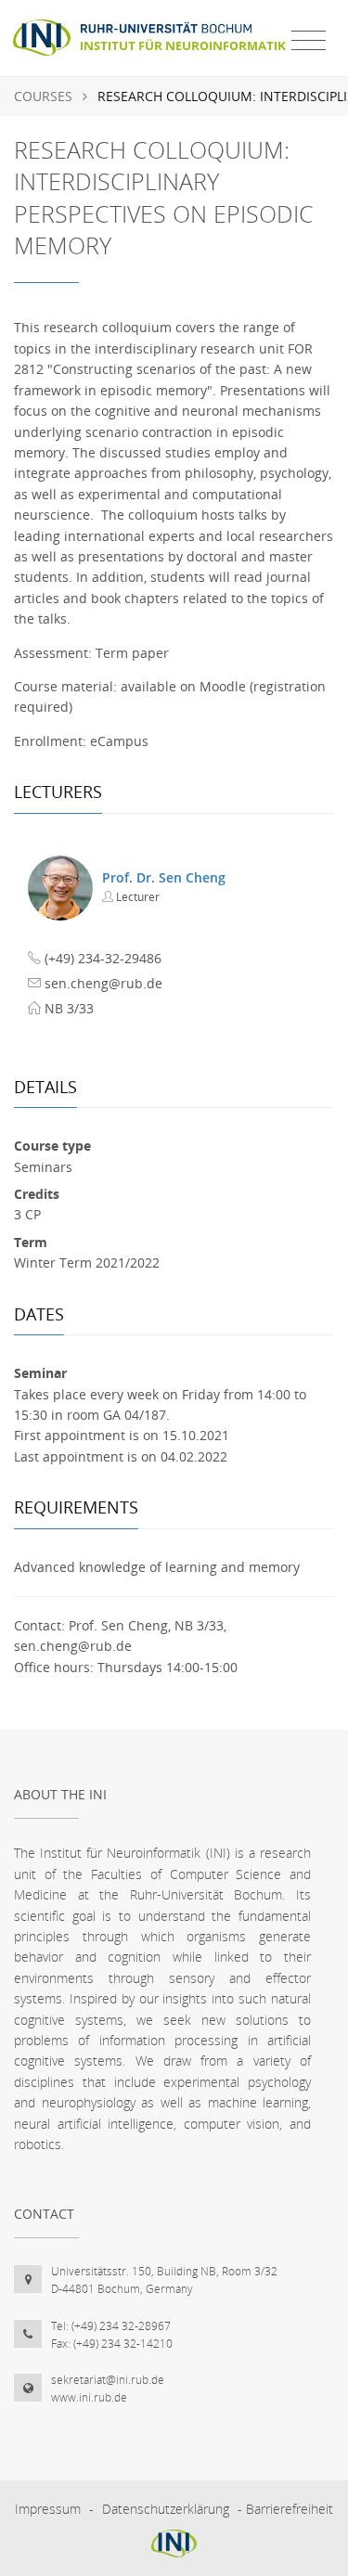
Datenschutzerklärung (166, 2509)
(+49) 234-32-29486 (103, 958)
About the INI (60, 1794)
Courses (43, 96)
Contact (44, 2214)
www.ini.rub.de (89, 2397)
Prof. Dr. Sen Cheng (164, 877)
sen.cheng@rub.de (103, 983)
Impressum (48, 2509)
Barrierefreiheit (290, 2509)
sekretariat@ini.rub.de (108, 2380)
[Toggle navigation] (309, 41)
